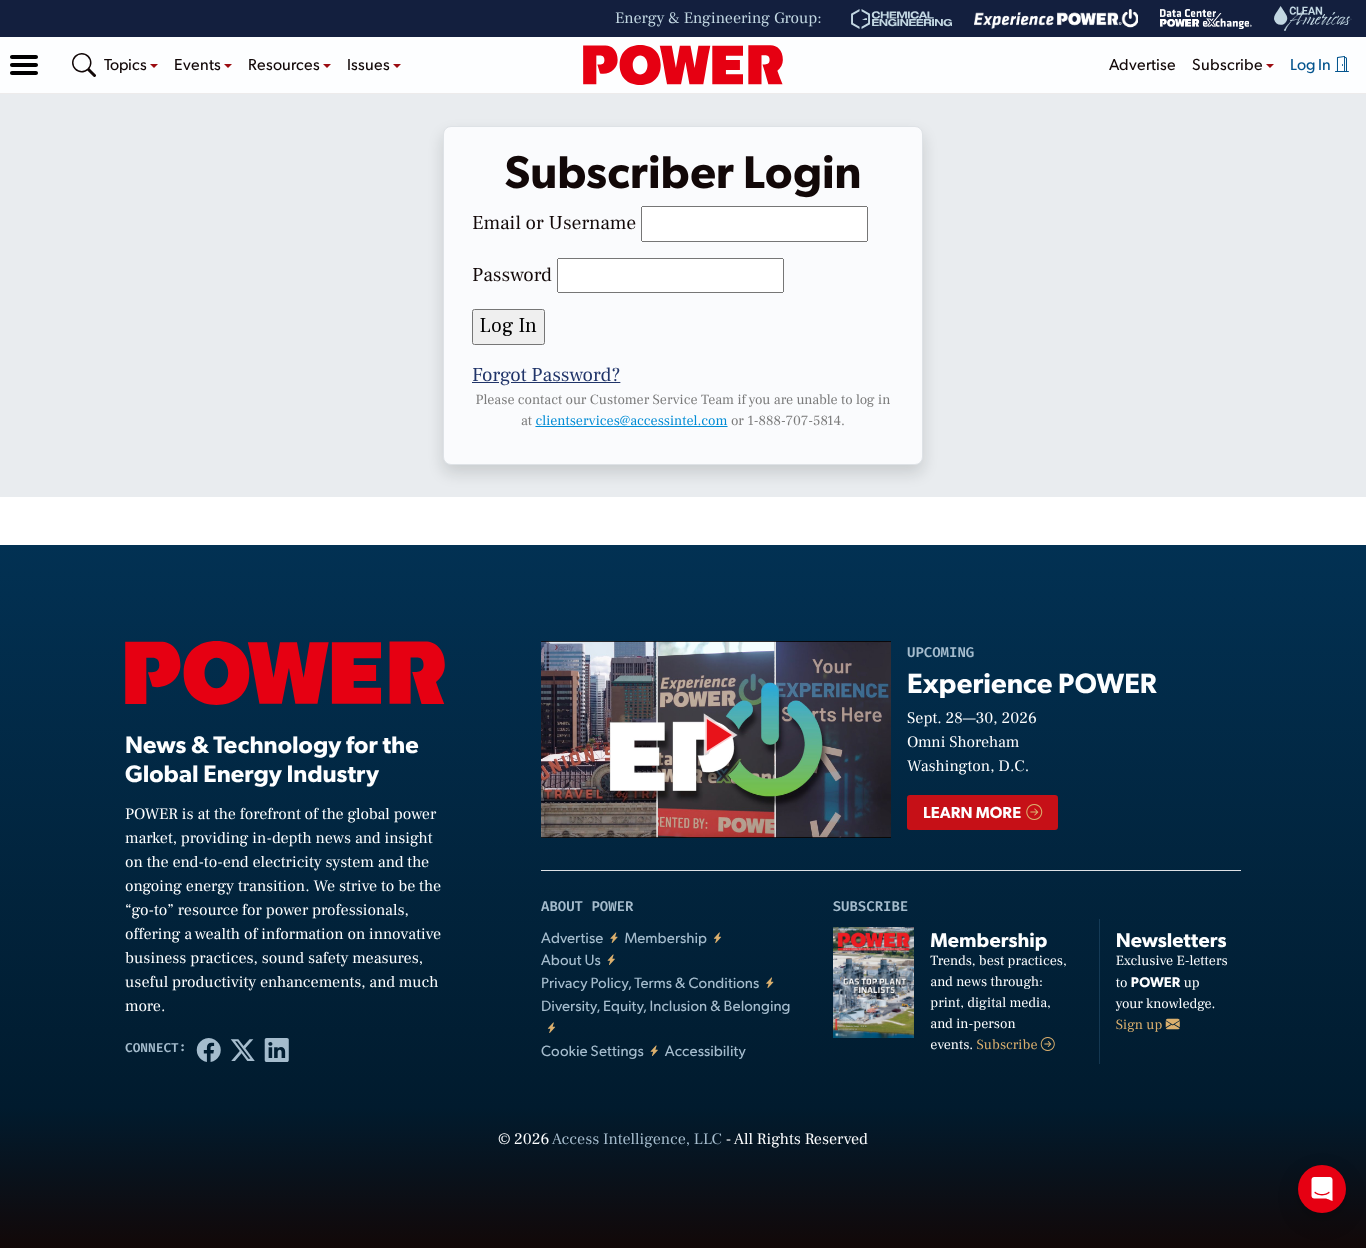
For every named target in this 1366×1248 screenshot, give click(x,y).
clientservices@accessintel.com (631, 421)
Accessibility (705, 1050)
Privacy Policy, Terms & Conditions (650, 982)
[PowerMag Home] (683, 65)
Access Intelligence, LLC (637, 1140)
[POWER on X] (243, 1049)
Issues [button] (370, 63)
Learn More (973, 811)
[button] (24, 65)
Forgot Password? (546, 375)
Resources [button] (285, 63)
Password (512, 275)
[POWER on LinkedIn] (277, 1049)
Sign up (1141, 1025)
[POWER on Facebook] (209, 1049)
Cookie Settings (592, 1050)
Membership (665, 937)
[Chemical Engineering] (901, 19)
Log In (1312, 63)
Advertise (1142, 63)
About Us (571, 959)
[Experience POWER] (1056, 19)
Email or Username (554, 223)
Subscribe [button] (1229, 63)
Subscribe (1009, 1045)
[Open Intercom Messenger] (1322, 1189)
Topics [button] (127, 63)
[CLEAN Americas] (1313, 18)
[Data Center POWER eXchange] (1206, 19)
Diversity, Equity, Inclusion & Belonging (666, 1005)
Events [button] (199, 63)
